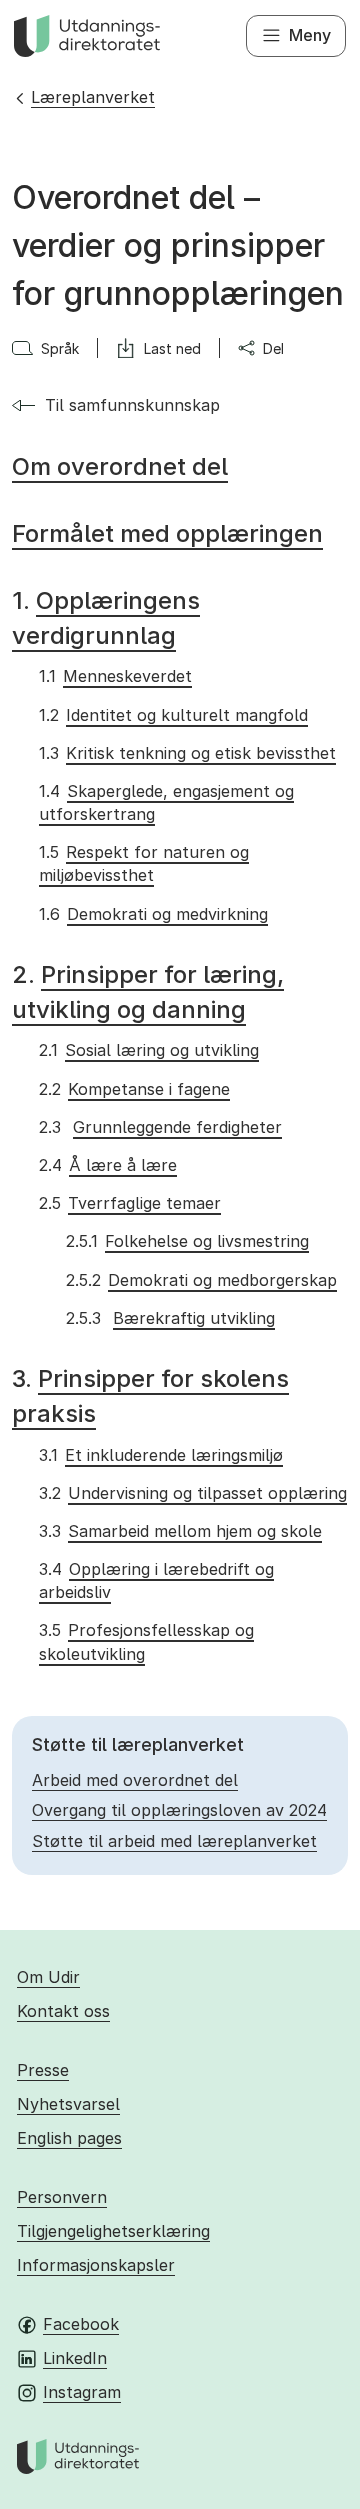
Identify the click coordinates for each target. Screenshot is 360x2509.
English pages (69, 2138)
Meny (310, 35)
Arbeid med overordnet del (135, 1780)
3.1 (160, 1455)
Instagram (82, 2392)
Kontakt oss (63, 2011)
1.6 (153, 914)
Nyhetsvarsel (68, 2104)
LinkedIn (75, 2358)
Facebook (81, 2324)
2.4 (107, 1165)
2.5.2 (201, 1280)
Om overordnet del (120, 466)
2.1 (148, 1050)
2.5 (129, 1203)
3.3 (180, 1531)
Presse (43, 2070)
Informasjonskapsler (96, 2265)
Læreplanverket (93, 97)
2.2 (134, 1089)
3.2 (192, 1493)
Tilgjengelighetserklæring (113, 2231)
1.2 (173, 715)
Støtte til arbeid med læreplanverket (174, 1841)
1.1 (115, 676)
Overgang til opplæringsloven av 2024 (179, 1810)
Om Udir (48, 1977)
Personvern (62, 2197)
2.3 (160, 1127)
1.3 (187, 753)
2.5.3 (170, 1318)
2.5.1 (187, 1241)
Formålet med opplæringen (167, 533)
